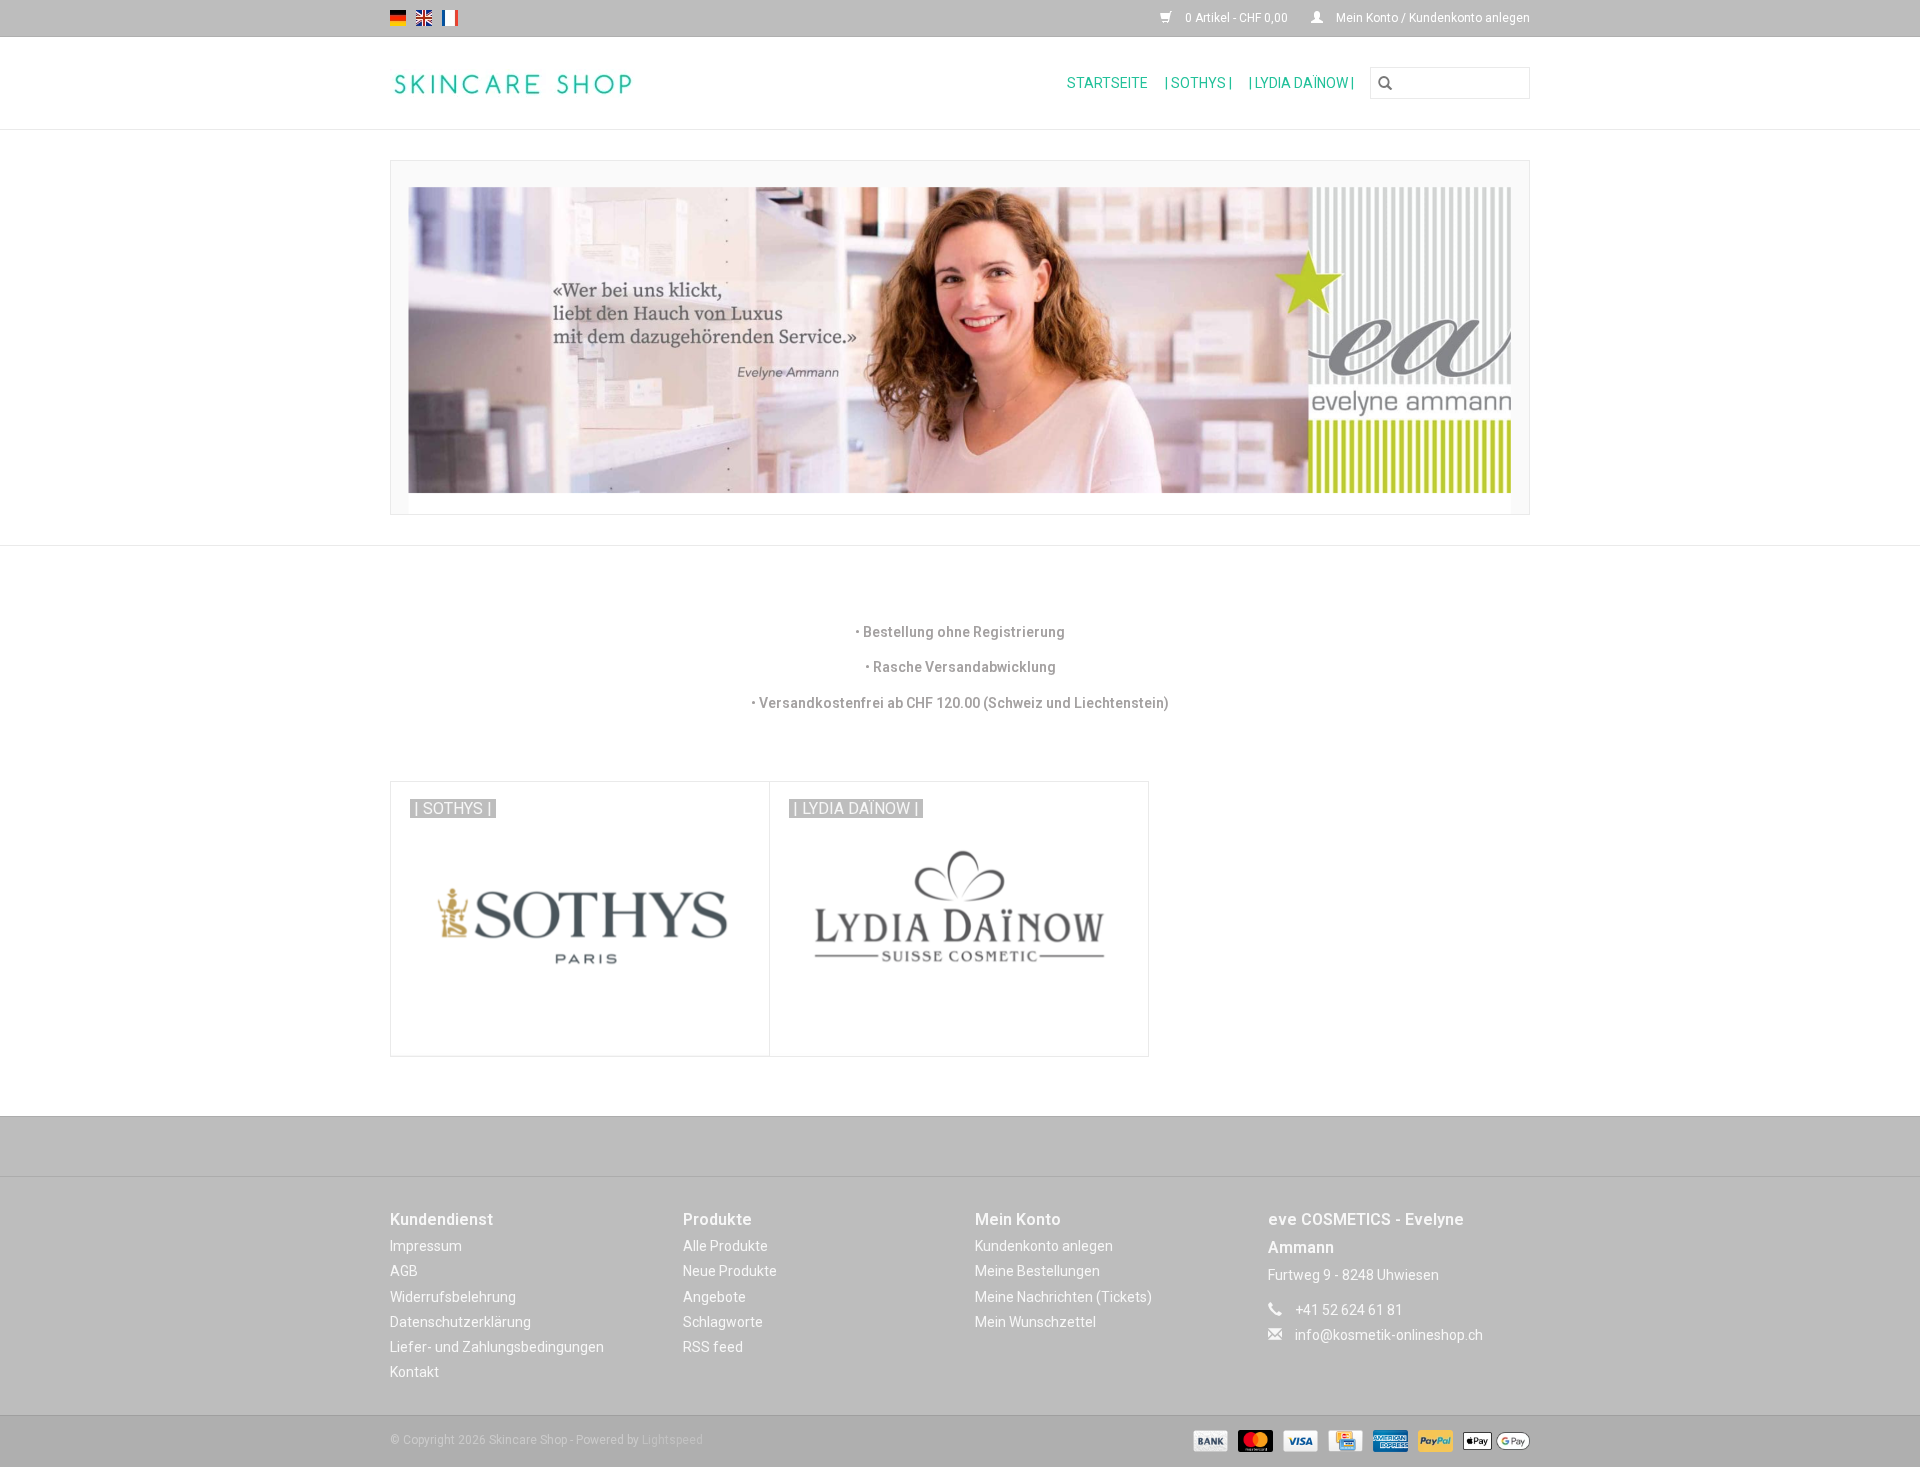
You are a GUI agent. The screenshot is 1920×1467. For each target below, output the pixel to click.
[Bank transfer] (1208, 1441)
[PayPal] (1433, 1441)
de (398, 18)
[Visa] (1298, 1441)
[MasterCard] (1253, 1441)
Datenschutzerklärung (460, 1322)
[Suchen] (1385, 83)
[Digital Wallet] (1493, 1441)
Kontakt (414, 1372)
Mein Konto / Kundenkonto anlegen (1431, 18)
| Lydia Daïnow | (1301, 83)
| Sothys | (1198, 83)
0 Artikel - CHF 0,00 (1236, 18)
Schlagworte (723, 1322)
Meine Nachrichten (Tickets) (1063, 1297)
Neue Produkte (730, 1271)
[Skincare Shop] (585, 83)
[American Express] (1388, 1441)
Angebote (714, 1297)
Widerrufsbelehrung (453, 1297)
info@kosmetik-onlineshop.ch (1389, 1335)
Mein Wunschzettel (1035, 1322)
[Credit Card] (1343, 1441)
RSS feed (713, 1347)
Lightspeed (672, 1440)
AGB (404, 1271)
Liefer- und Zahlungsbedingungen (497, 1347)
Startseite (1107, 83)
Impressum (426, 1246)
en (424, 18)
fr (450, 18)
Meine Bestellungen (1037, 1271)
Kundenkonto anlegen (1044, 1246)
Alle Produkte (725, 1246)
